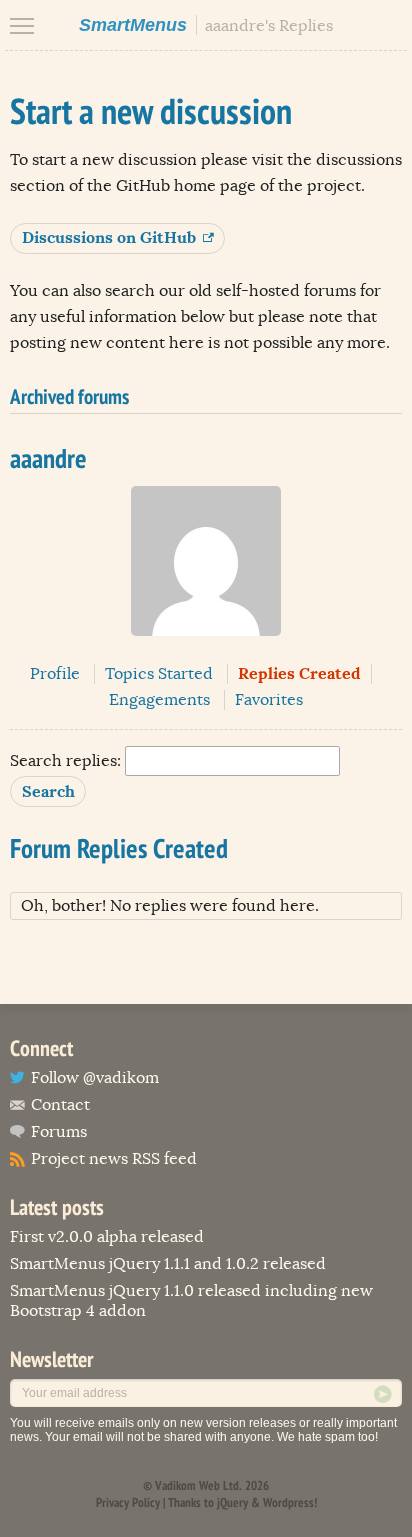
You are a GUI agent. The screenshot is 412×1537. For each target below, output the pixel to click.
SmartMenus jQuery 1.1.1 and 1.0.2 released (168, 1264)
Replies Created (299, 673)
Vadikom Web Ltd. (198, 1485)
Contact (60, 1105)
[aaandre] (206, 651)
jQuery (232, 1502)
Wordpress (288, 1502)
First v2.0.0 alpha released (107, 1237)
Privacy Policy (128, 1502)
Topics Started (159, 674)
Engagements (159, 700)
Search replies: (65, 761)
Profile (55, 674)
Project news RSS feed (114, 1159)
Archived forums (69, 396)
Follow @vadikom (95, 1078)
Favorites (269, 700)
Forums (59, 1132)
